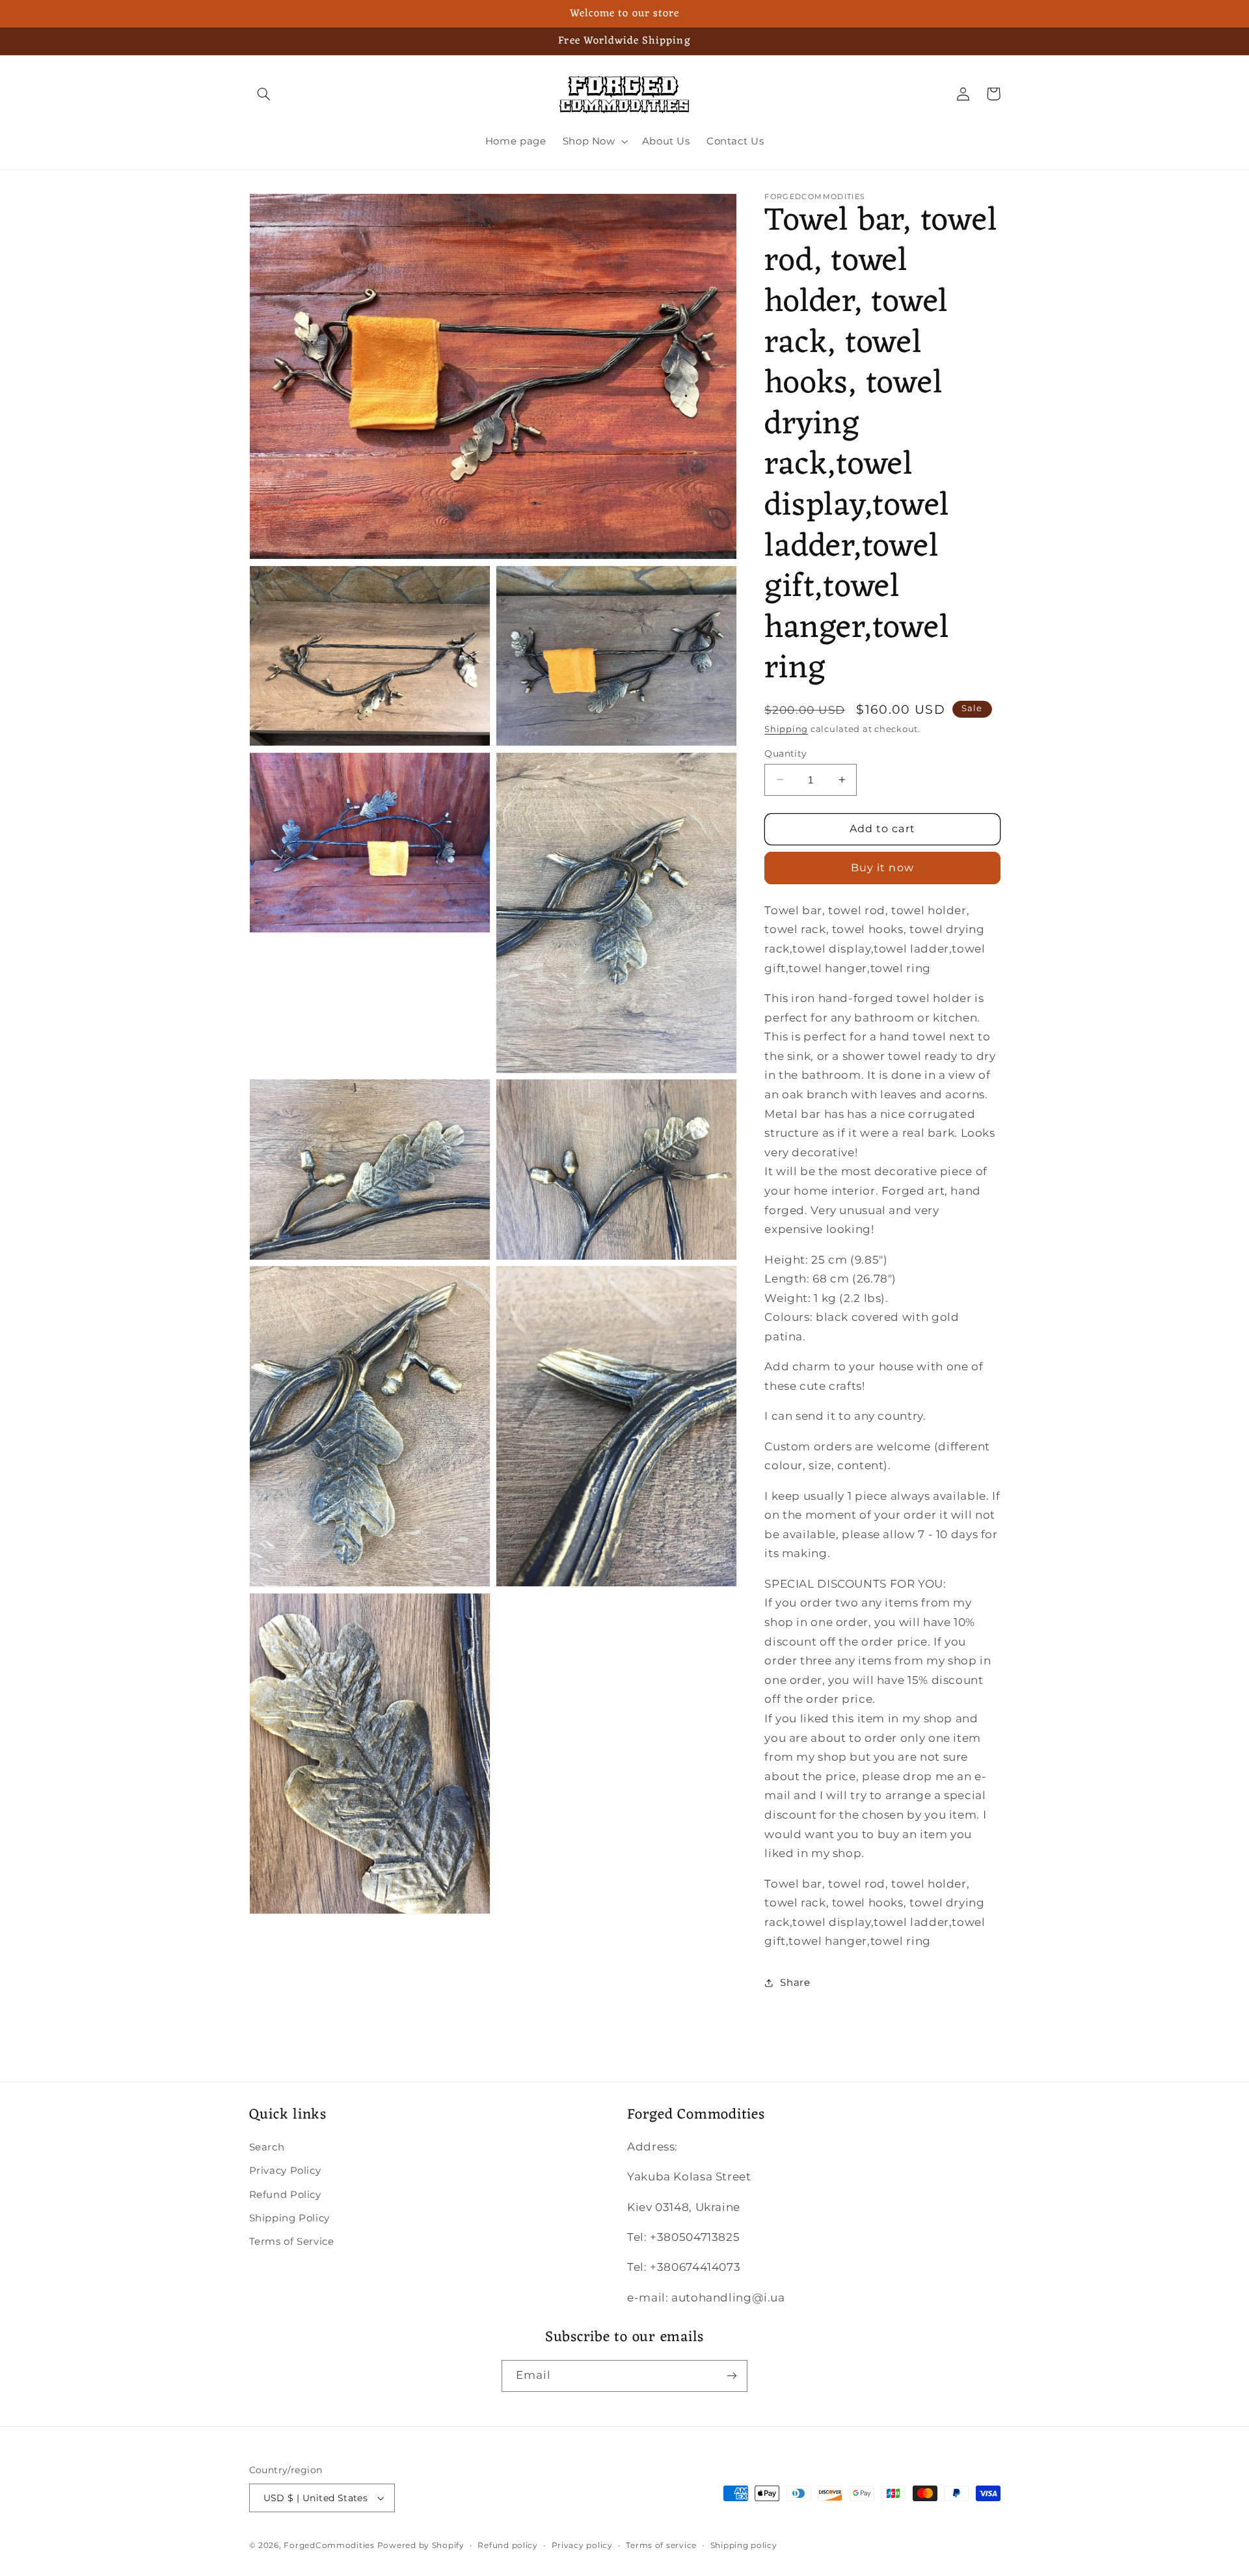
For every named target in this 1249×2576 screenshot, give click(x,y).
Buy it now (882, 867)
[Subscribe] (732, 2376)
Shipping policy (744, 2545)
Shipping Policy (289, 2218)
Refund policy (508, 2545)
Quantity (786, 753)
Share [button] (795, 1983)
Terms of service (661, 2545)
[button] (264, 94)
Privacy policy (582, 2545)
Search (267, 2147)
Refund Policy (285, 2195)
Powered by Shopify (421, 2545)
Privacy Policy (285, 2171)
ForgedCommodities (329, 2545)
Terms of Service (292, 2242)
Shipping (786, 728)
